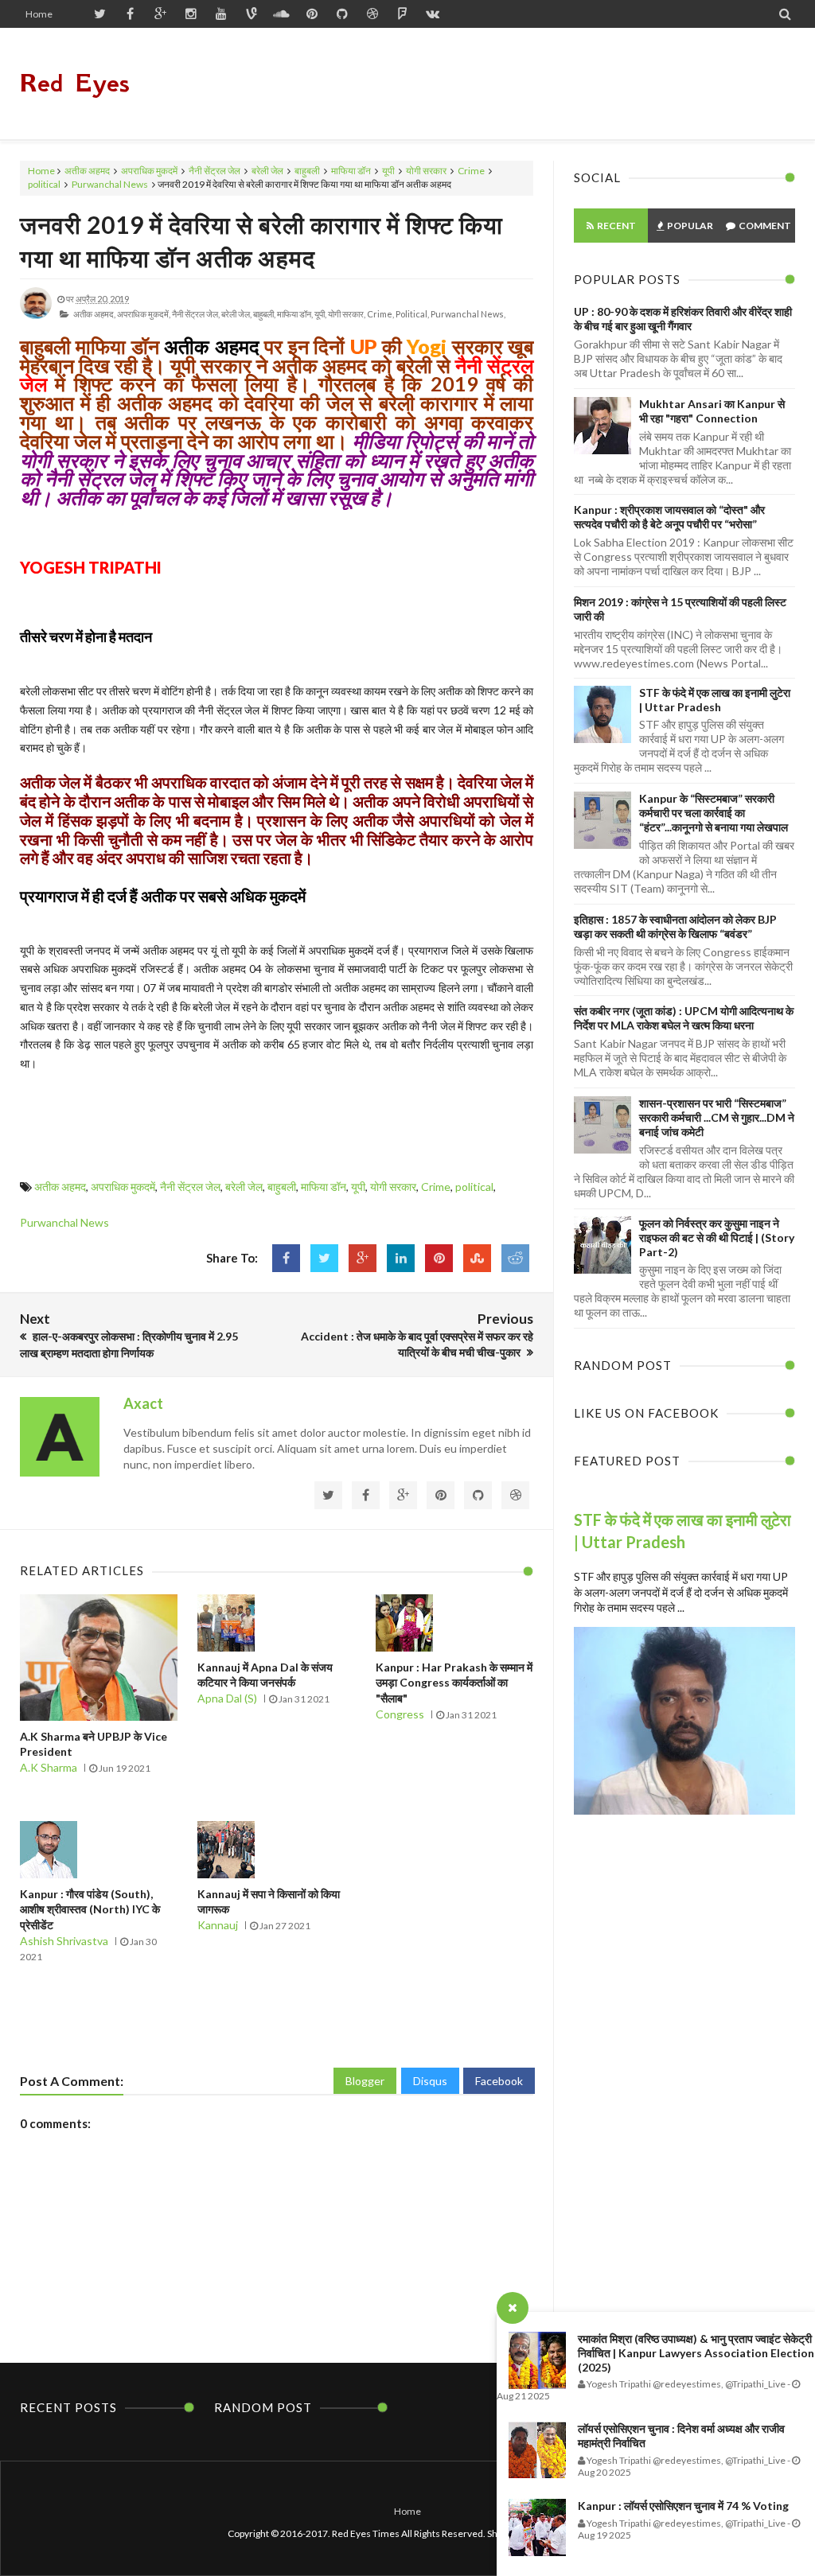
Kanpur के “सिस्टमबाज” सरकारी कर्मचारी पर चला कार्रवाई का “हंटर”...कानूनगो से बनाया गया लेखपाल (714, 813)
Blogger (365, 2081)
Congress (400, 1714)
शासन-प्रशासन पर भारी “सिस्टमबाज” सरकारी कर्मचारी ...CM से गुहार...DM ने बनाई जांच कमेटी (717, 1117)
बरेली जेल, (236, 314)
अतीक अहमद (87, 171)
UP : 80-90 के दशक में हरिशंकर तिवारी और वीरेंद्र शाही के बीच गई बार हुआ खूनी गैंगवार (683, 319)
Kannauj (218, 1925)
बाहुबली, (264, 314)
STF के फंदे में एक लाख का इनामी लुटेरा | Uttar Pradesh (715, 700)
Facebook (499, 2081)
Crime (471, 171)
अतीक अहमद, (94, 314)
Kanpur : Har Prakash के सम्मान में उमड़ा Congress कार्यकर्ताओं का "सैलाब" (454, 1683)
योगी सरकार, (347, 314)
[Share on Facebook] (286, 1258)
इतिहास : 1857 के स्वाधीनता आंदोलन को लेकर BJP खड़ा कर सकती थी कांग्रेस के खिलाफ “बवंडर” (675, 926)
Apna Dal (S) (227, 1698)
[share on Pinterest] (439, 1258)
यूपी (388, 171)
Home (39, 14)
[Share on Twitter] (324, 1258)
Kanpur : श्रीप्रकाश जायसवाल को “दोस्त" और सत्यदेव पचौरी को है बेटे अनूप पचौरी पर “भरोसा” (669, 517)
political (44, 184)
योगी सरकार (426, 171)
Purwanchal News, (468, 314)
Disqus (430, 2081)
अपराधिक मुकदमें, (144, 314)
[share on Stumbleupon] (477, 1258)
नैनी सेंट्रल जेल (214, 171)
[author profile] (36, 315)
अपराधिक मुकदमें (149, 171)
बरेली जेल (267, 171)
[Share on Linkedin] (401, 1258)
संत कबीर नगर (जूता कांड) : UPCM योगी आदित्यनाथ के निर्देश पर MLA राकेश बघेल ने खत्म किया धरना (684, 1018)
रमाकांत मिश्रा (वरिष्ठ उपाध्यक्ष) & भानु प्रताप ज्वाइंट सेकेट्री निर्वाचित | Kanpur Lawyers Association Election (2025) (696, 2353)
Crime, (380, 314)
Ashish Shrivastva (64, 1941)
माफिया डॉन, (295, 314)
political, (412, 314)
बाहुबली (307, 171)
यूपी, (320, 314)
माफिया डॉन (351, 171)
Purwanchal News (110, 184)
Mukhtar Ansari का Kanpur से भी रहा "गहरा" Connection (712, 411)
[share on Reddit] (515, 1258)
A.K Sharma (49, 1767)
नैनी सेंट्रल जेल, (196, 314)
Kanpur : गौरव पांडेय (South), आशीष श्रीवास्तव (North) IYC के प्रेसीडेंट (90, 1909)
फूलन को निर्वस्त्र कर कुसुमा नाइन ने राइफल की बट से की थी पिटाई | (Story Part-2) (717, 1237)
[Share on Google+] (363, 1258)
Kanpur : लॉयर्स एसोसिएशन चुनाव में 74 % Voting (683, 2506)
